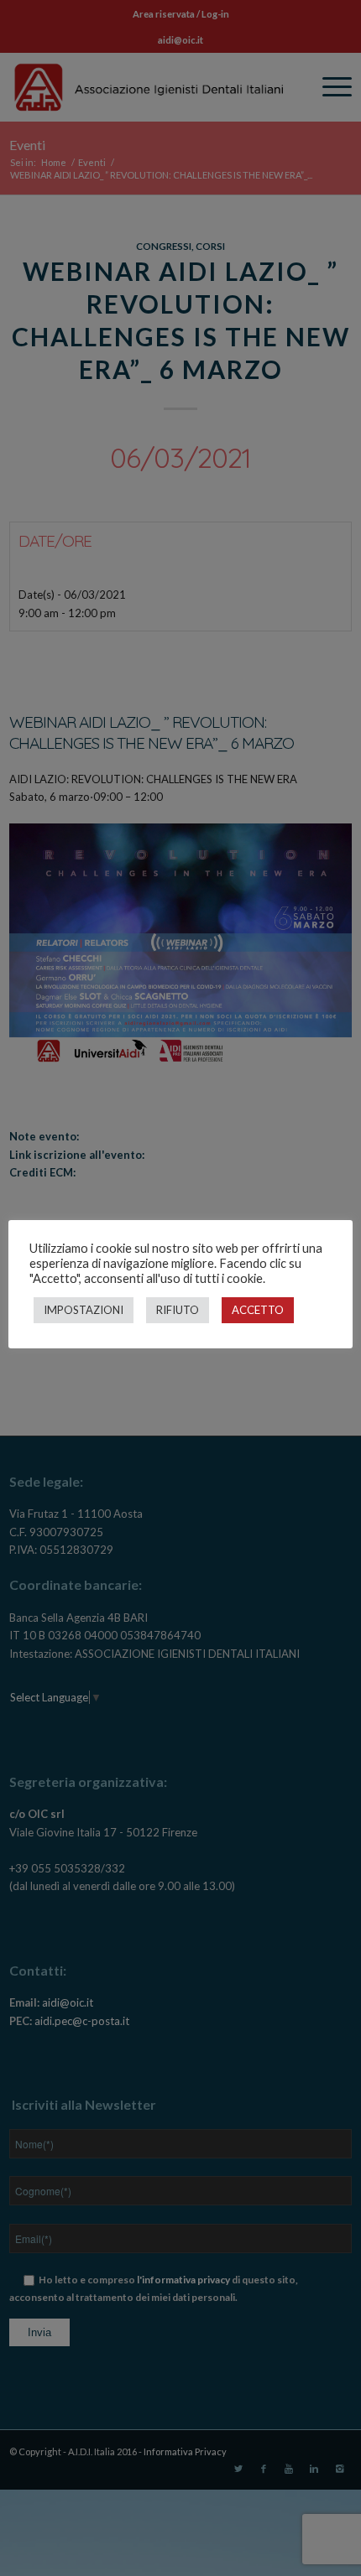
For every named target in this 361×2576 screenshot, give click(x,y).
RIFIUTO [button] (178, 1310)
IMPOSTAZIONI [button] (84, 1310)
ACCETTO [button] (258, 1310)
